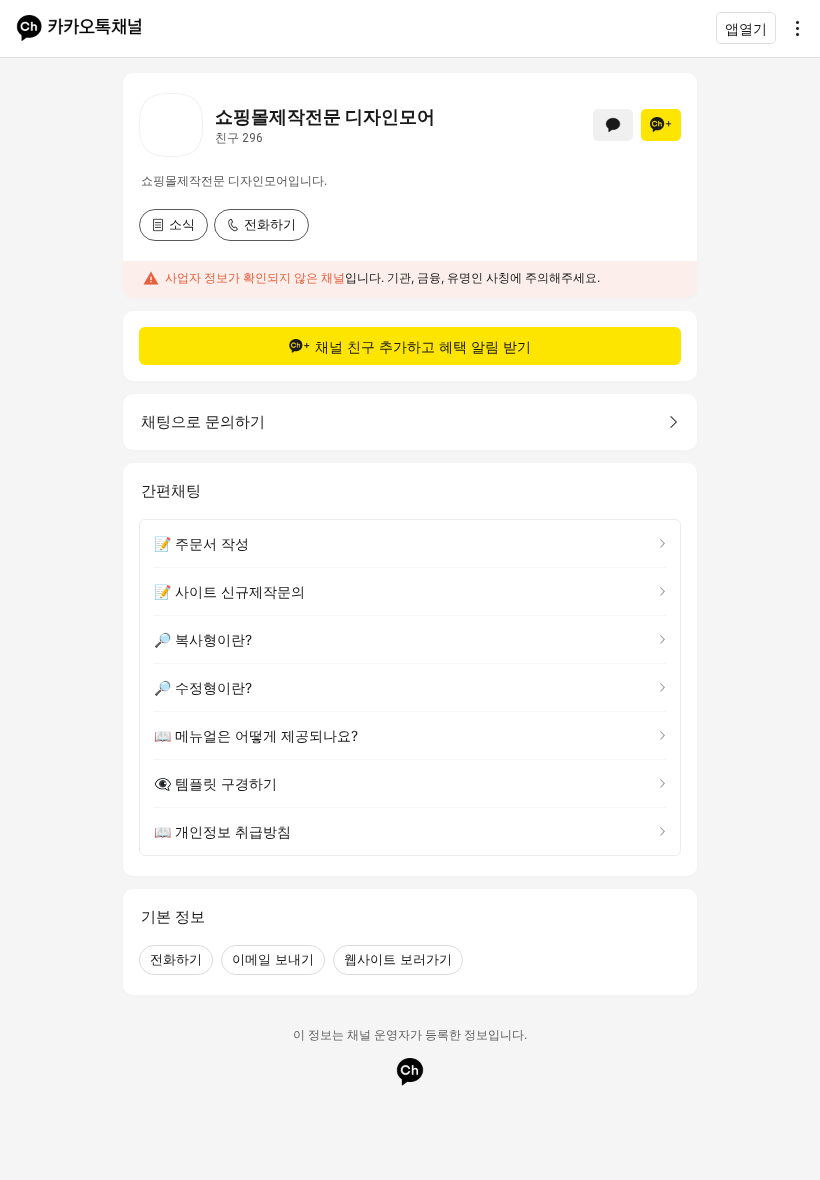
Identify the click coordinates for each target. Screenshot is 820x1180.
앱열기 (746, 28)
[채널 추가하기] (661, 125)
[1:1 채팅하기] (613, 125)
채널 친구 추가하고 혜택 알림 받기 (423, 346)
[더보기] (792, 28)
